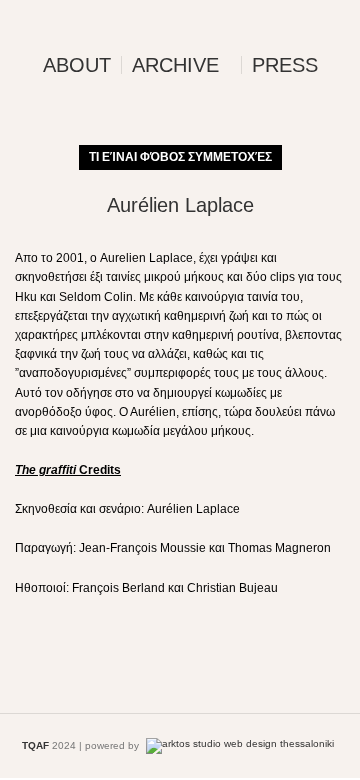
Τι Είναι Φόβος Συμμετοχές (180, 157)
